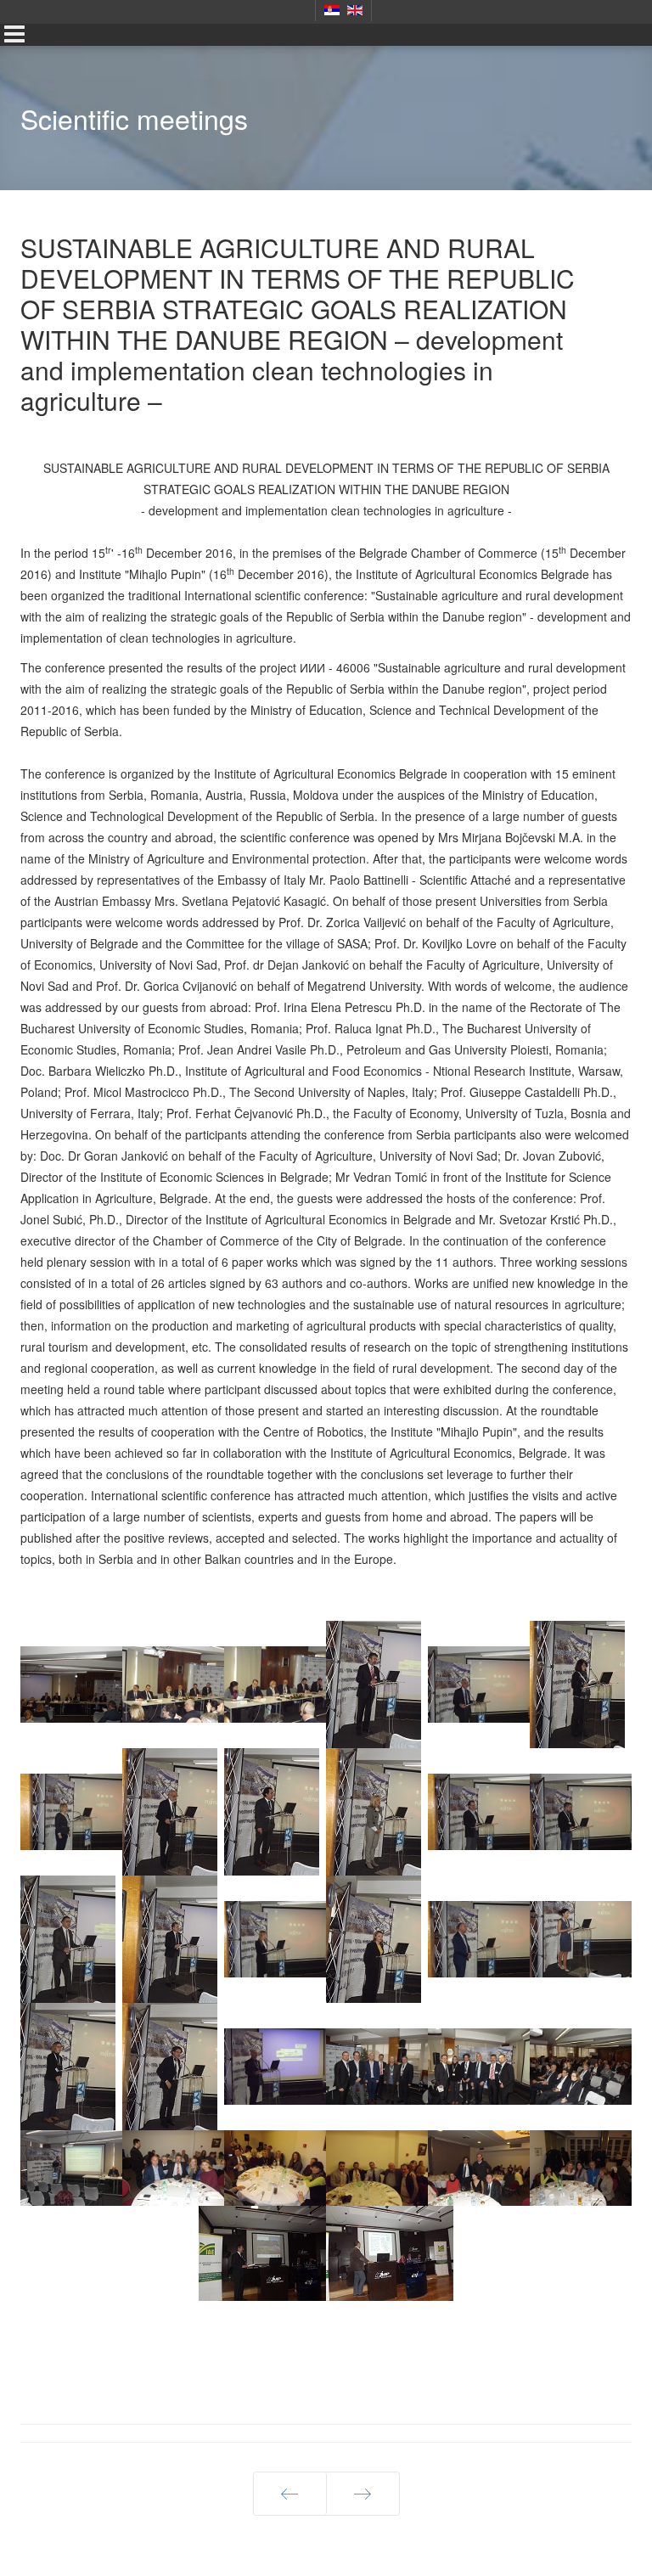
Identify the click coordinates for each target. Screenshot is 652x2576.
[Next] (363, 2494)
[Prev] (290, 2494)
